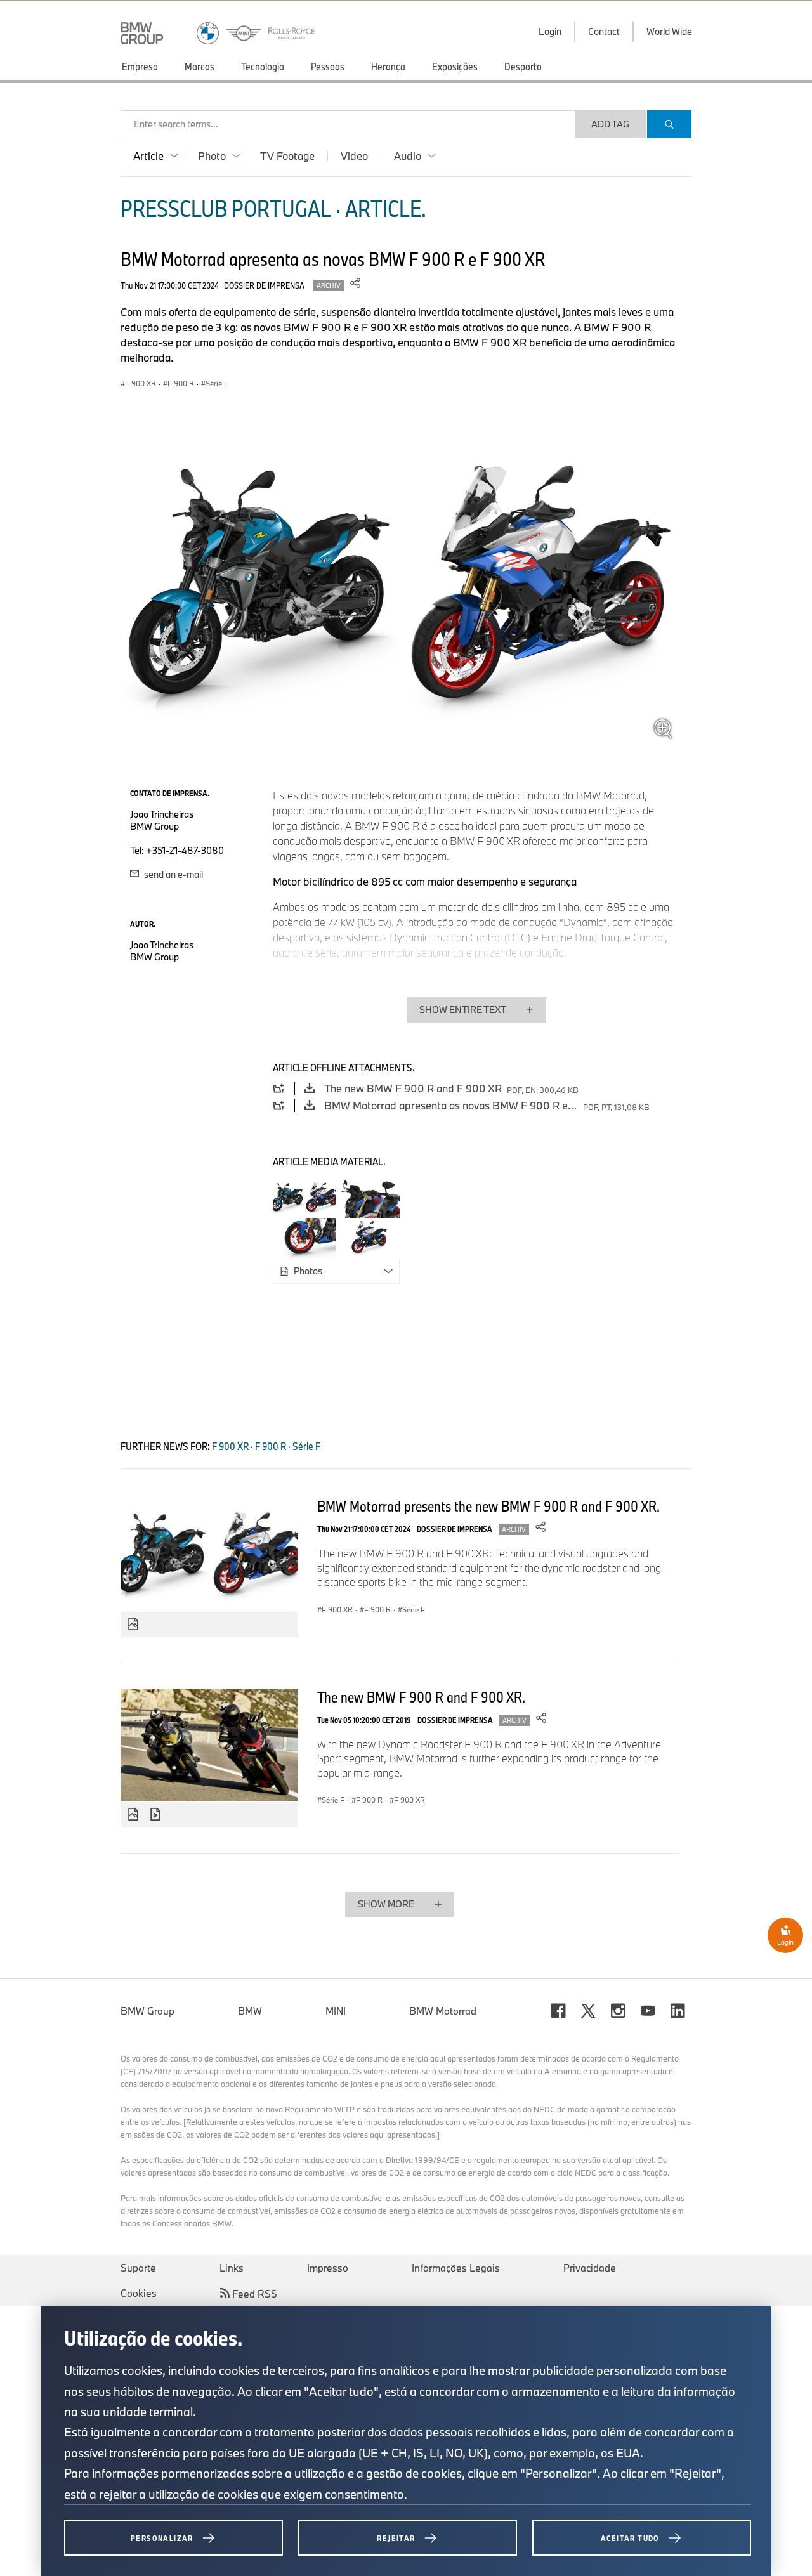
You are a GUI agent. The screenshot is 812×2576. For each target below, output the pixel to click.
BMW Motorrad (443, 2011)
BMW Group (147, 2011)
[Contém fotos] (133, 1625)
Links (232, 2268)
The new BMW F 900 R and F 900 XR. (421, 1697)
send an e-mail (173, 874)
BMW (250, 2011)
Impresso (328, 2268)
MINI (336, 2011)
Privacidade (590, 2268)
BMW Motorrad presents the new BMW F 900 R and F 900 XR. (488, 1506)
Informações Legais (456, 2268)
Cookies (139, 2293)
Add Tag (610, 124)
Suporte (138, 2268)
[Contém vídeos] (157, 1815)
